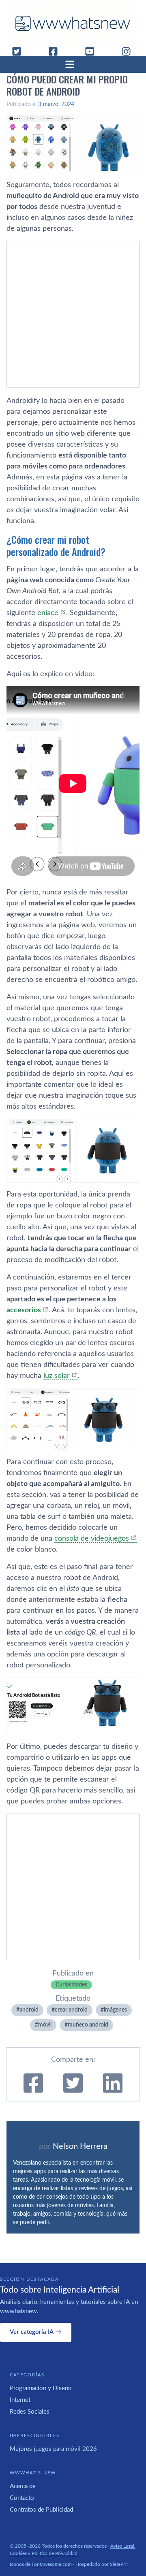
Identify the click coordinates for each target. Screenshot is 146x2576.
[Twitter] (20, 51)
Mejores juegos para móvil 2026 (53, 2449)
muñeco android (88, 2025)
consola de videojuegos (92, 1539)
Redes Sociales (30, 2412)
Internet (20, 2400)
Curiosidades (71, 1985)
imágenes (115, 2010)
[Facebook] (56, 51)
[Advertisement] (73, 314)
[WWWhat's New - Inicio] (73, 23)
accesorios (24, 1310)
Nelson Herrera (80, 2146)
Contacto (22, 2498)
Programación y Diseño (41, 2388)
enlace (48, 613)
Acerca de (23, 2486)
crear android (71, 2010)
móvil (45, 2025)
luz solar (57, 1376)
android (29, 2010)
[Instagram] (129, 51)
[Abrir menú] (73, 64)
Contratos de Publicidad (41, 2510)
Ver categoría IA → (35, 2332)
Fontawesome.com (52, 2564)
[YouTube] (93, 51)
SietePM (119, 2564)
